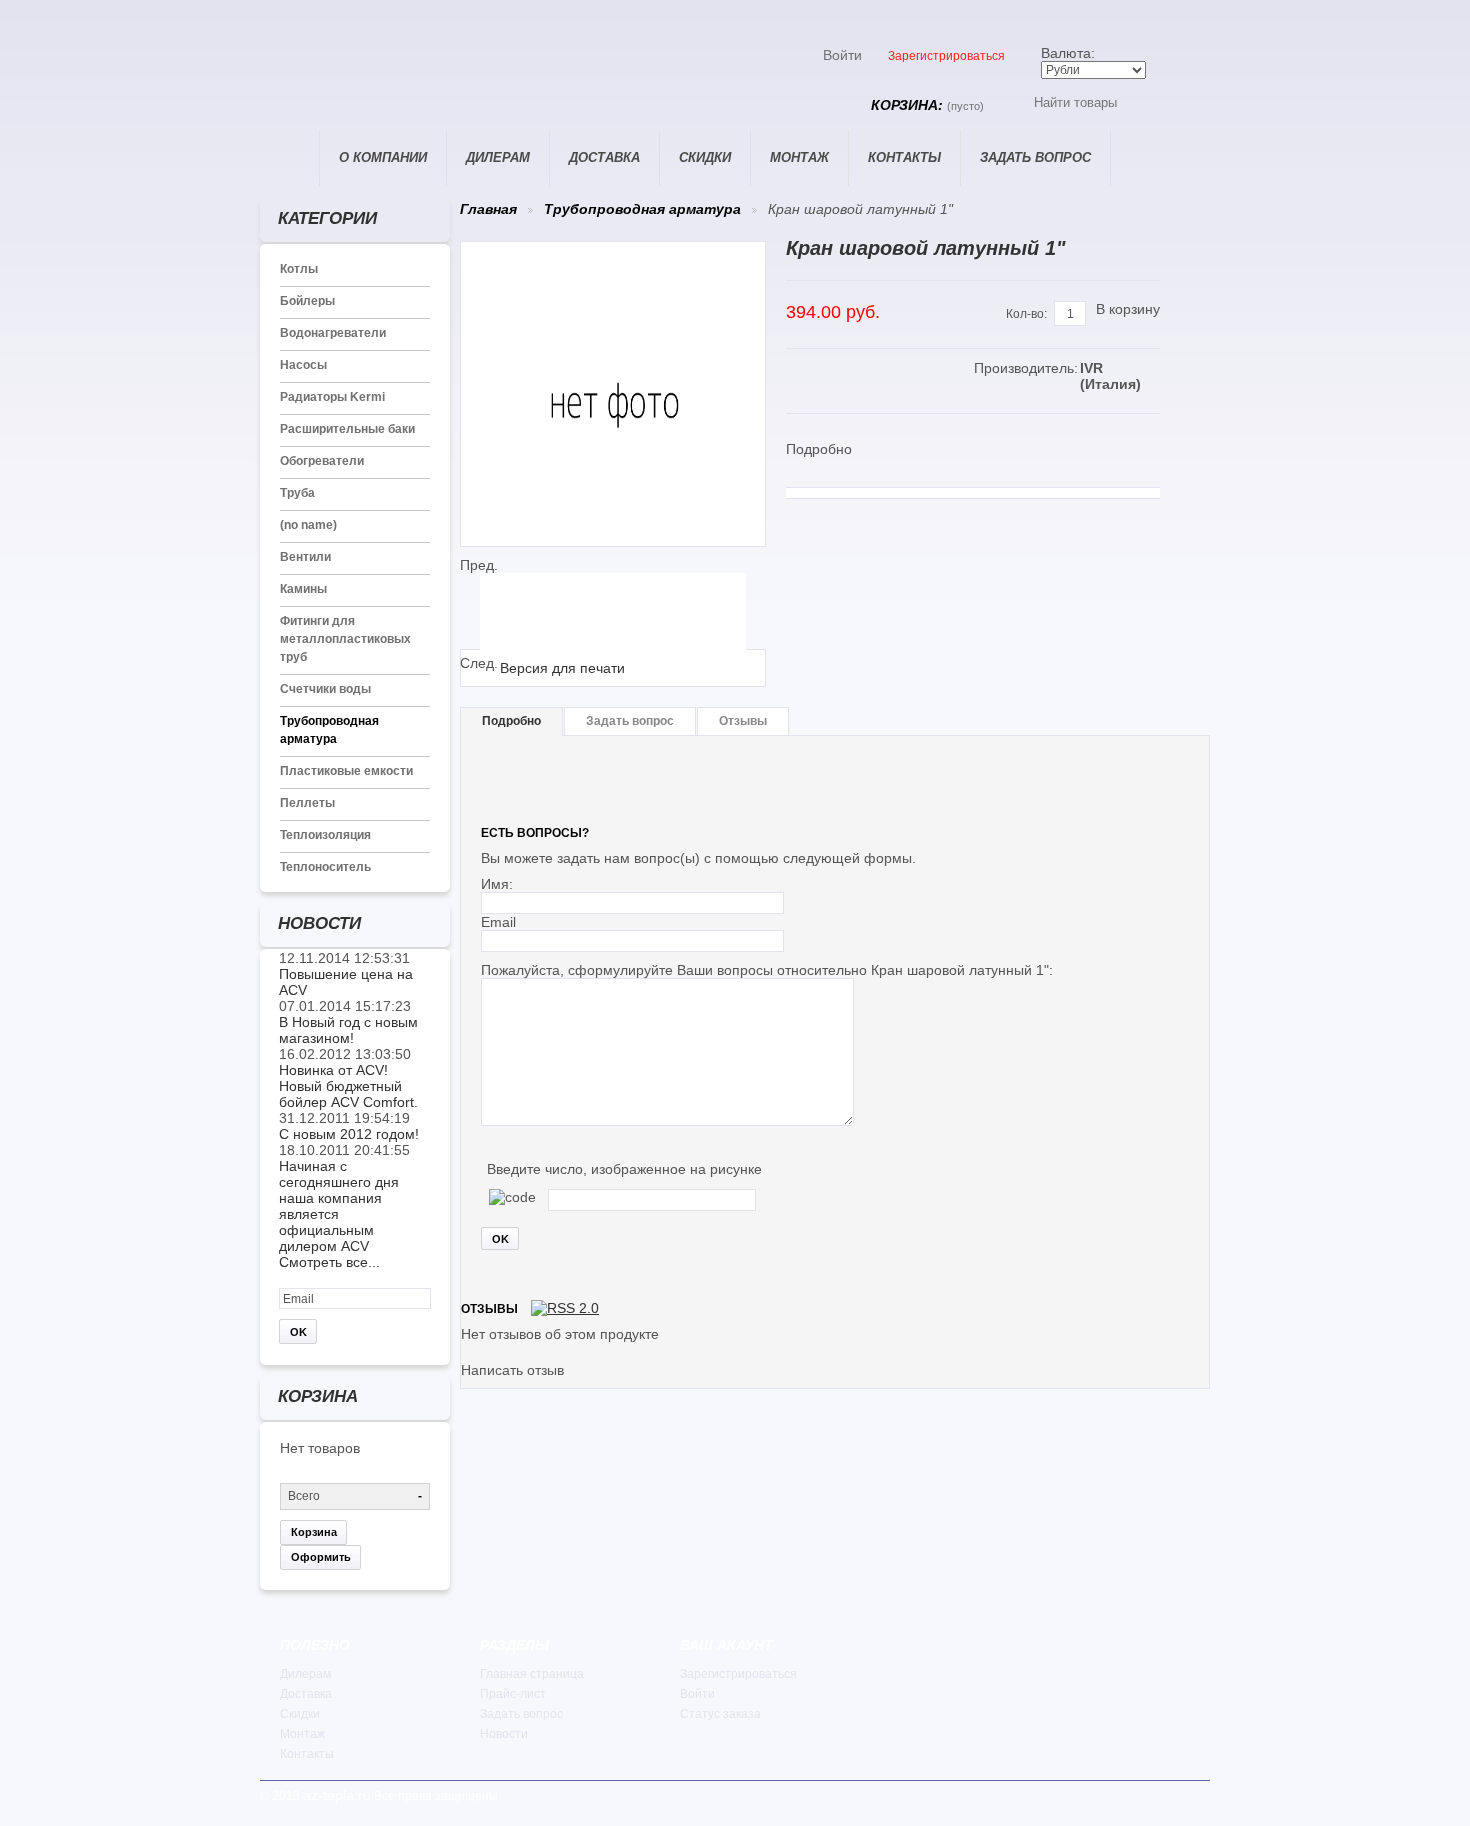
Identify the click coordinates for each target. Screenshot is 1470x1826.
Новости (504, 1734)
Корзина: (927, 105)
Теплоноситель (325, 867)
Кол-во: (1026, 314)
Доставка (604, 157)
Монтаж (799, 157)
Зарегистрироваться (946, 56)
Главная (289, 158)
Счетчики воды (325, 689)
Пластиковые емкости (346, 771)
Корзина (314, 1532)
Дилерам (498, 157)
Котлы (299, 269)
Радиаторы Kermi (332, 397)
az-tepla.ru (337, 1795)
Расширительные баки (347, 429)
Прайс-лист (513, 1694)
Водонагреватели (333, 333)
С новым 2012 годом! (349, 1134)
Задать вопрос (1035, 157)
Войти (842, 55)
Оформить (321, 1557)
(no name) (308, 525)
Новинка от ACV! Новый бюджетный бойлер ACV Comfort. (348, 1086)
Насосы (303, 365)
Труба (297, 493)
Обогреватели (322, 461)
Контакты (904, 157)
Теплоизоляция (325, 835)
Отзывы (743, 721)
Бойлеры (307, 301)
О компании (383, 157)
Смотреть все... (329, 1262)
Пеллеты (307, 803)
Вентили (305, 557)
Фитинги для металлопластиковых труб (345, 639)
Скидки (705, 157)
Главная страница (532, 1674)
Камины (303, 589)
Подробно (511, 721)
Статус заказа (720, 1714)
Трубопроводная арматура (642, 209)
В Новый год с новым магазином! (348, 1030)
